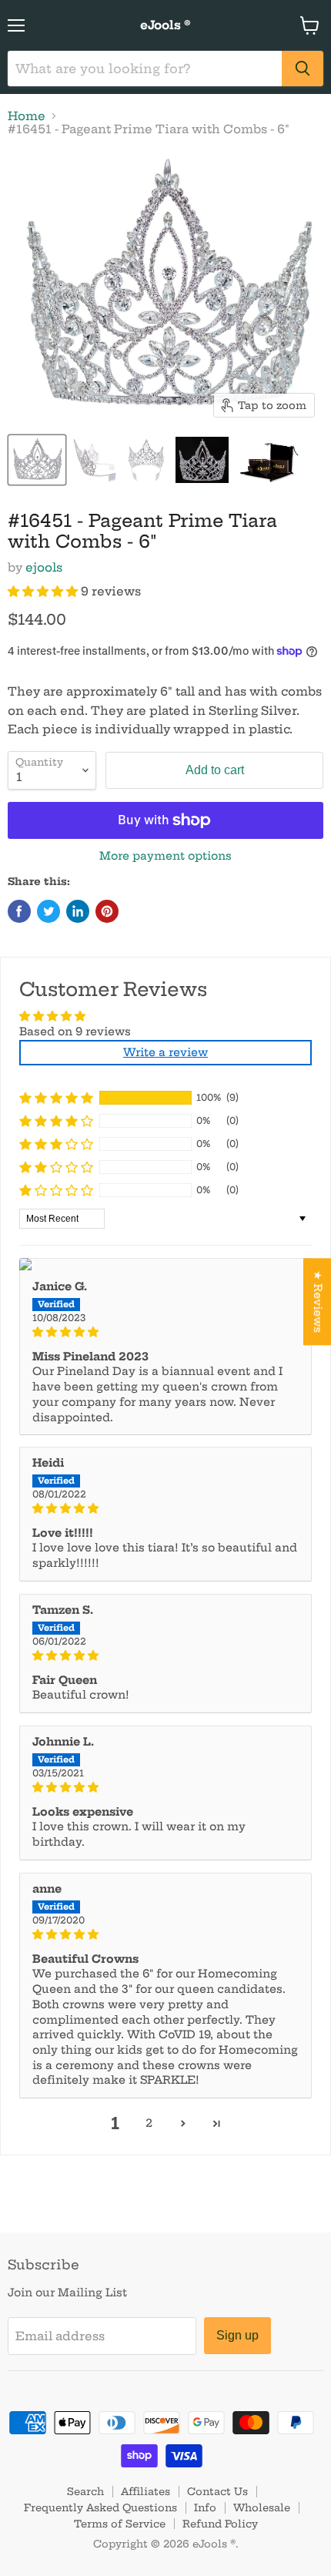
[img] (165, 1332)
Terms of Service (120, 2524)
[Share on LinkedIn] (78, 911)
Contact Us (217, 2491)
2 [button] (149, 2123)
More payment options (165, 856)
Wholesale (262, 2507)
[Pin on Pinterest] (107, 911)
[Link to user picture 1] (165, 1264)
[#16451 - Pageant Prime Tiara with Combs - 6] (37, 460)
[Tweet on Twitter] (48, 911)
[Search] (303, 69)
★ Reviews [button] (318, 1301)
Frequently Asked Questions (100, 2507)
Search (85, 2491)
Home (27, 116)
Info (205, 2507)
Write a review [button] (165, 1052)
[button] (44, 591)
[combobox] (145, 69)
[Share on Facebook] (19, 911)
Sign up (237, 2335)
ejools (44, 567)
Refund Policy (220, 2524)
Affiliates (145, 2491)
